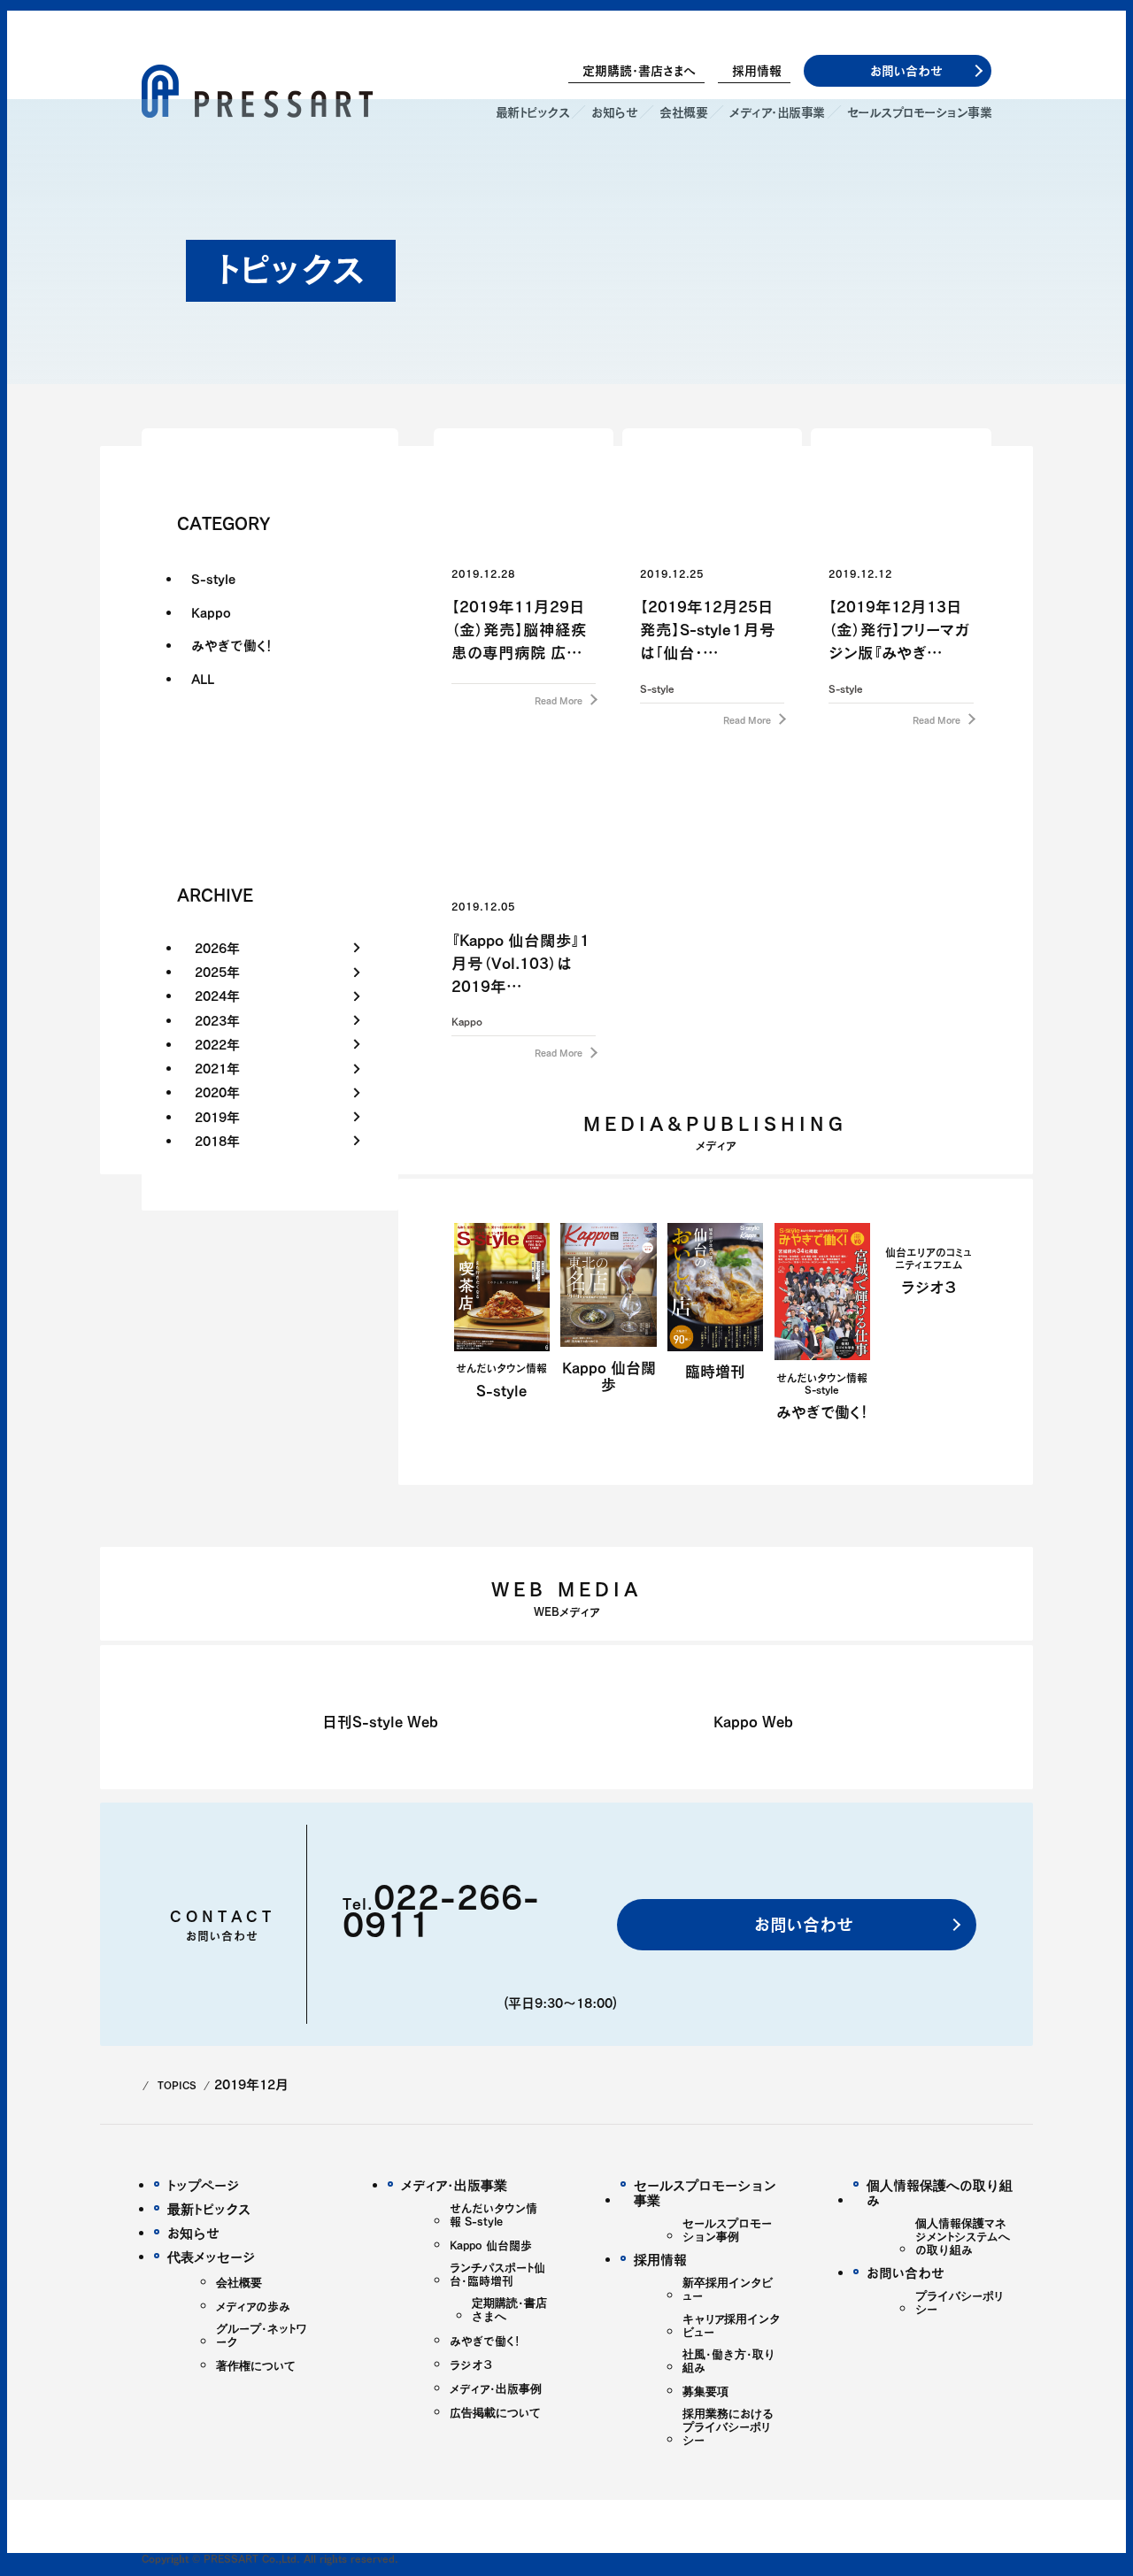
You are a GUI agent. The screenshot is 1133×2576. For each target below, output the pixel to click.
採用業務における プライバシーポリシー (728, 2427)
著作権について (256, 2366)
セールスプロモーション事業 (705, 2193)
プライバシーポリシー (959, 2303)
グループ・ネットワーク (262, 2335)
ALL (203, 679)
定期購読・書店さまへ (639, 71)
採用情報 (757, 71)
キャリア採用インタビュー (731, 2326)
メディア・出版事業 (454, 2185)
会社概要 (239, 2283)
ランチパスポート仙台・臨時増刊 (497, 2274)
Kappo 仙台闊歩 (491, 2245)
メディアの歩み (253, 2307)
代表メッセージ (212, 2257)
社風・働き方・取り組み (729, 2361)
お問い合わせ (801, 1924)
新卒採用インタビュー (728, 2289)
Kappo (211, 612)
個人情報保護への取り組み (940, 2193)
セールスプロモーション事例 (727, 2230)
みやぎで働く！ (232, 645)
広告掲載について (495, 2413)
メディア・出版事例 (496, 2389)
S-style (213, 579)
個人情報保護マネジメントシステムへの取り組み (963, 2237)
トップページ (204, 2185)
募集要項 (705, 2391)
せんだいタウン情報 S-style (493, 2215)
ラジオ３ (471, 2365)
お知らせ (193, 2233)
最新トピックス (209, 2209)
